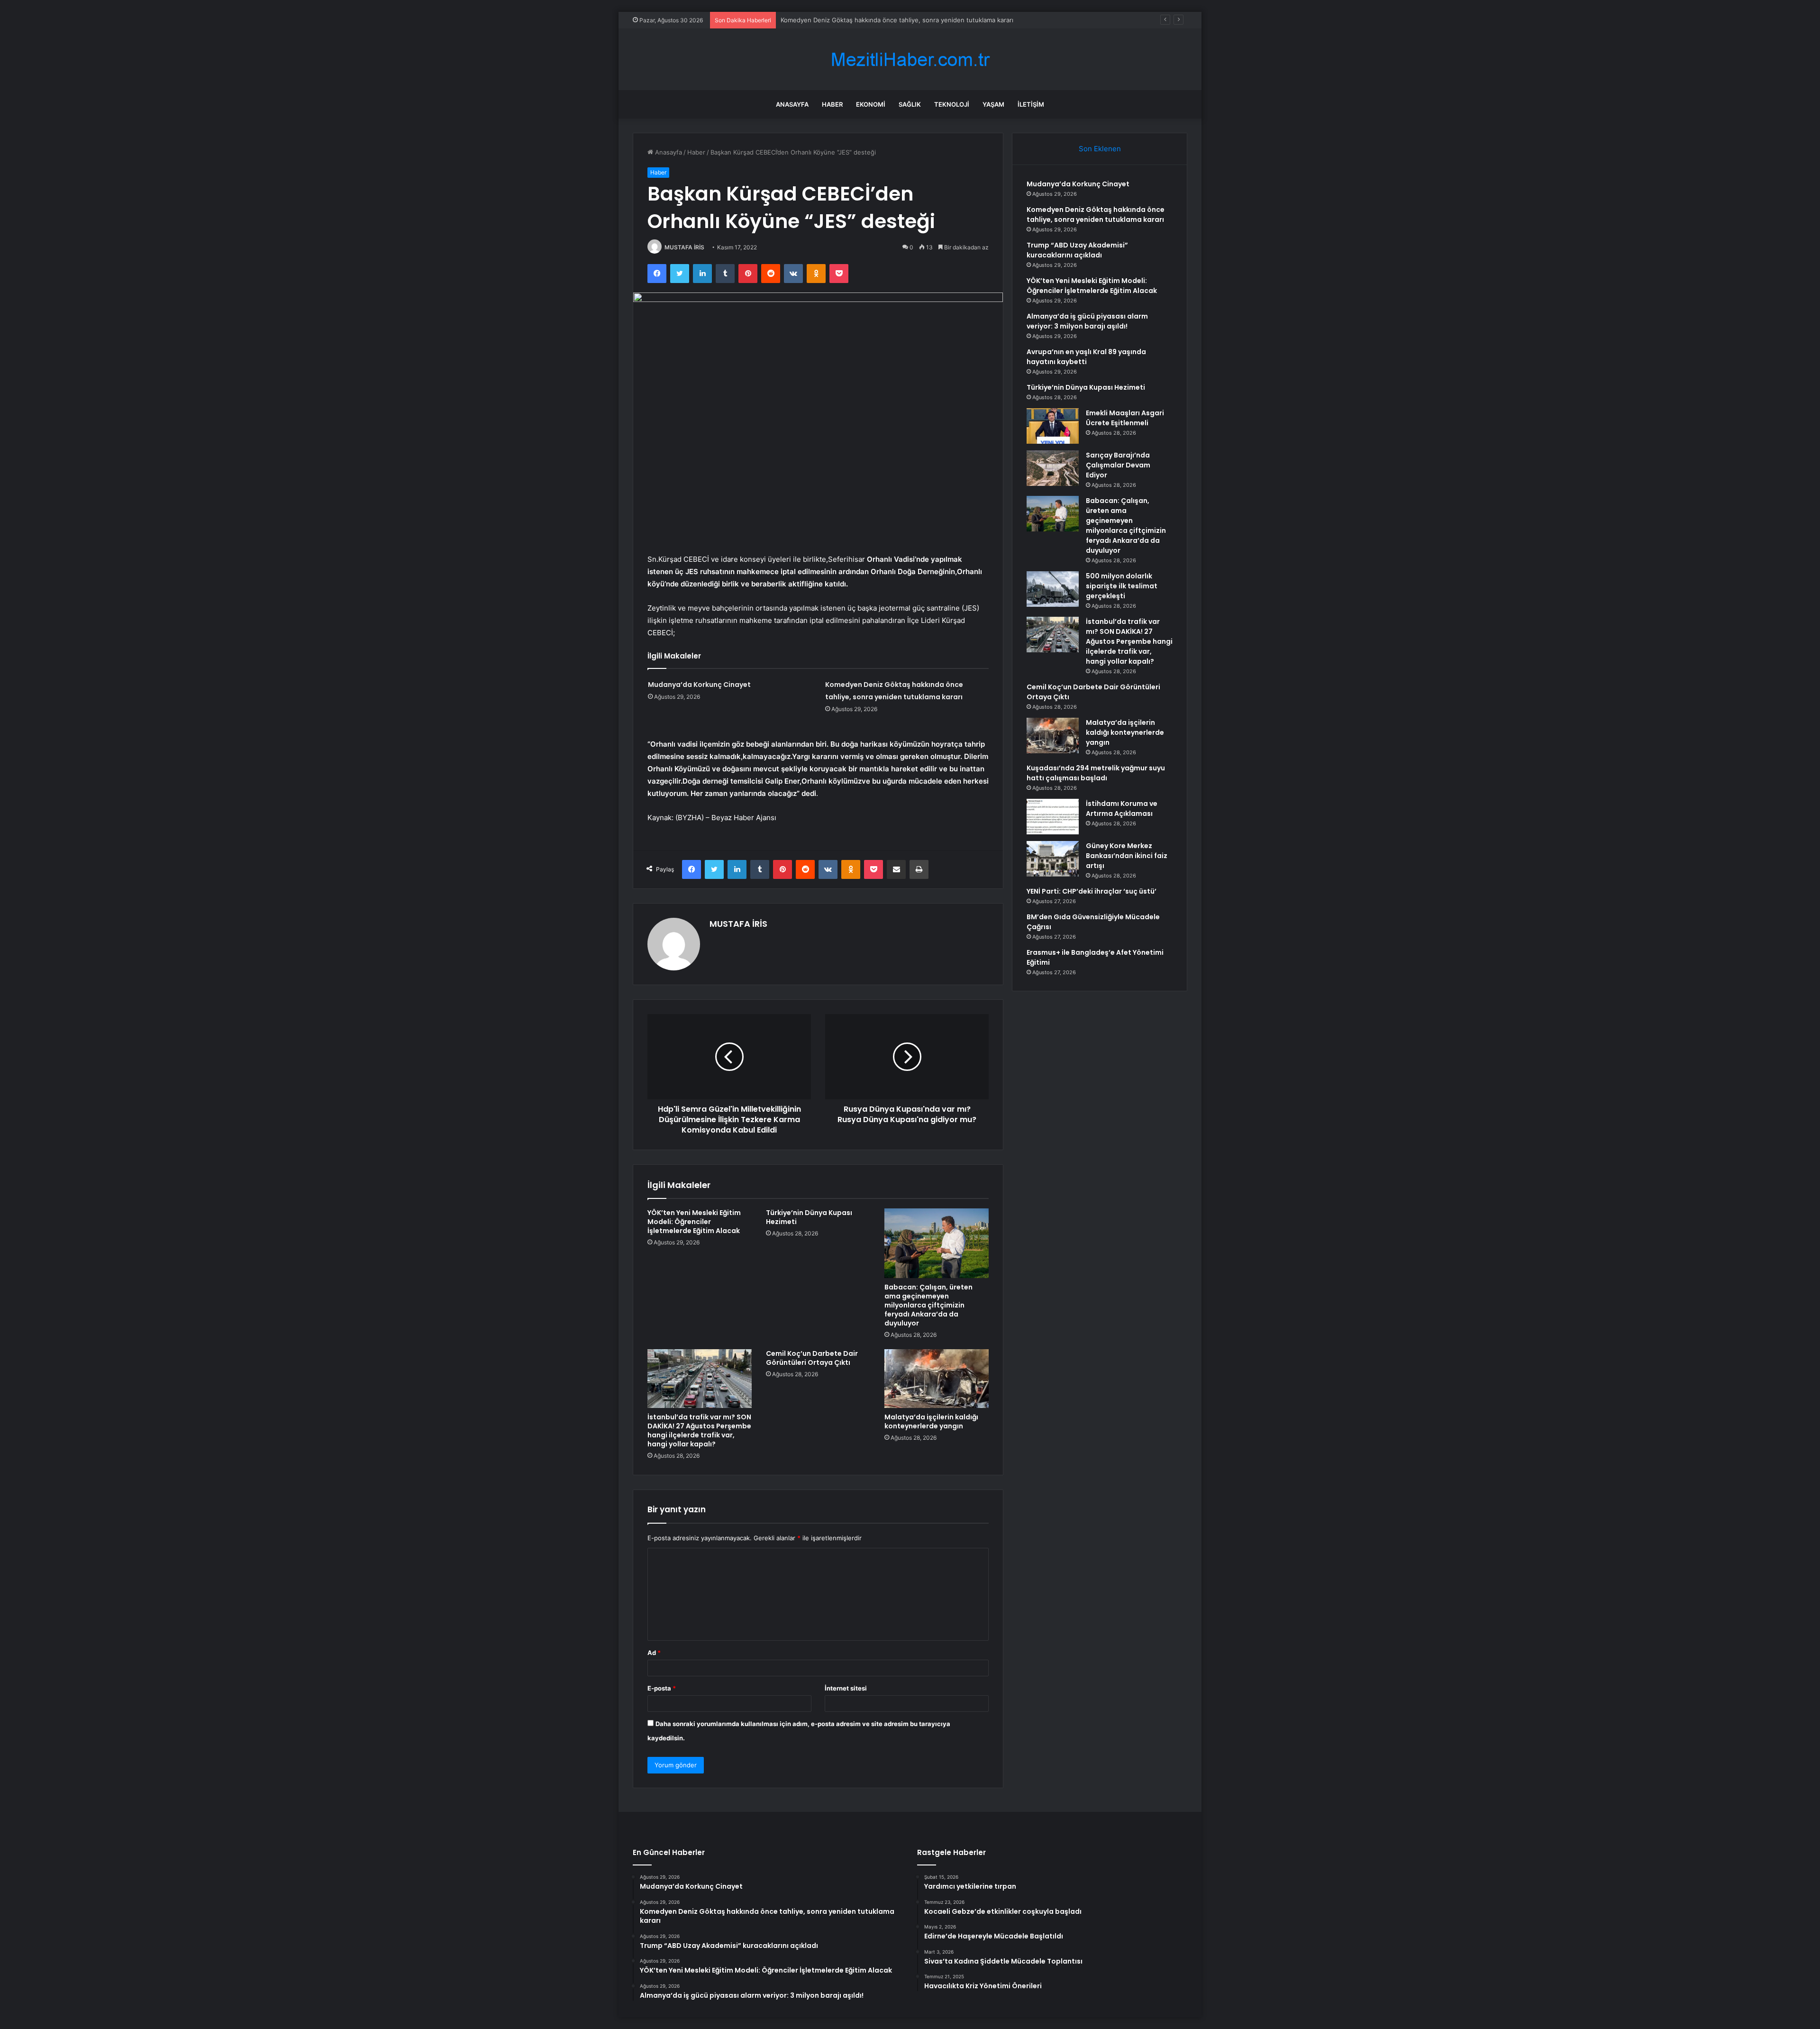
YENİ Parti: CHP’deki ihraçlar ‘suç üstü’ (1092, 891)
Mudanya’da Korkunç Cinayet (699, 685)
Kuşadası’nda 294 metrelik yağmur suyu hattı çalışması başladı (1096, 773)
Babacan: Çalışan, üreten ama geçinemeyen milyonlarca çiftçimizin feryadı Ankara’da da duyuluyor (928, 1305)
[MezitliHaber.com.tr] (910, 59)
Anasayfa (792, 104)
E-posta (662, 1688)
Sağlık (910, 104)
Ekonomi (871, 104)
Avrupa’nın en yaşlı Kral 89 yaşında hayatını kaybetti (1086, 357)
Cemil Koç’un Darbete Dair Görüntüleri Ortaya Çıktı (812, 1358)
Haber (832, 104)
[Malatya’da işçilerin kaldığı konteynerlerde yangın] (937, 1379)
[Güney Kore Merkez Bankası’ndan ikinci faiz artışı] (1053, 859)
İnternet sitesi (846, 1688)
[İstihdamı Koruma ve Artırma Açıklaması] (1053, 817)
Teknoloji (952, 104)
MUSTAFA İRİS (684, 247)
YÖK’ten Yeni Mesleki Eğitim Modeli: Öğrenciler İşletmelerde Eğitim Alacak (694, 1222)
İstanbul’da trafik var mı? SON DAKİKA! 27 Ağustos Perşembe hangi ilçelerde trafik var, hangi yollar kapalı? (699, 1430)
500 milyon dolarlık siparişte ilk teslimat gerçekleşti (1122, 586)
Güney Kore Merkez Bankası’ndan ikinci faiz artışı (1127, 856)
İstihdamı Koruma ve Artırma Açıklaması (1122, 809)
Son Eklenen (1100, 149)
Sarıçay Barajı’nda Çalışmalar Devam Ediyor (1118, 465)
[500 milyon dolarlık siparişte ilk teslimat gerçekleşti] (1053, 589)
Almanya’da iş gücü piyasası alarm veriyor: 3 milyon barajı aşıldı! (1087, 321)
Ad (654, 1653)
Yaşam (993, 104)
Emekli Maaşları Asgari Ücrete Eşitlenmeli (1125, 418)
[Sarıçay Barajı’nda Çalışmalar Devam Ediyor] (1053, 468)
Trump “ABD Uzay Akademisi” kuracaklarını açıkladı (854, 20)
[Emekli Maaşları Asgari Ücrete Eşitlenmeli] (1053, 426)
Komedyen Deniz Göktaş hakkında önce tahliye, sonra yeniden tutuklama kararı (1096, 215)
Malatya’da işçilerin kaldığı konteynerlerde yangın (931, 1421)
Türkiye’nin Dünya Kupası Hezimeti (809, 1217)
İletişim (1031, 104)
